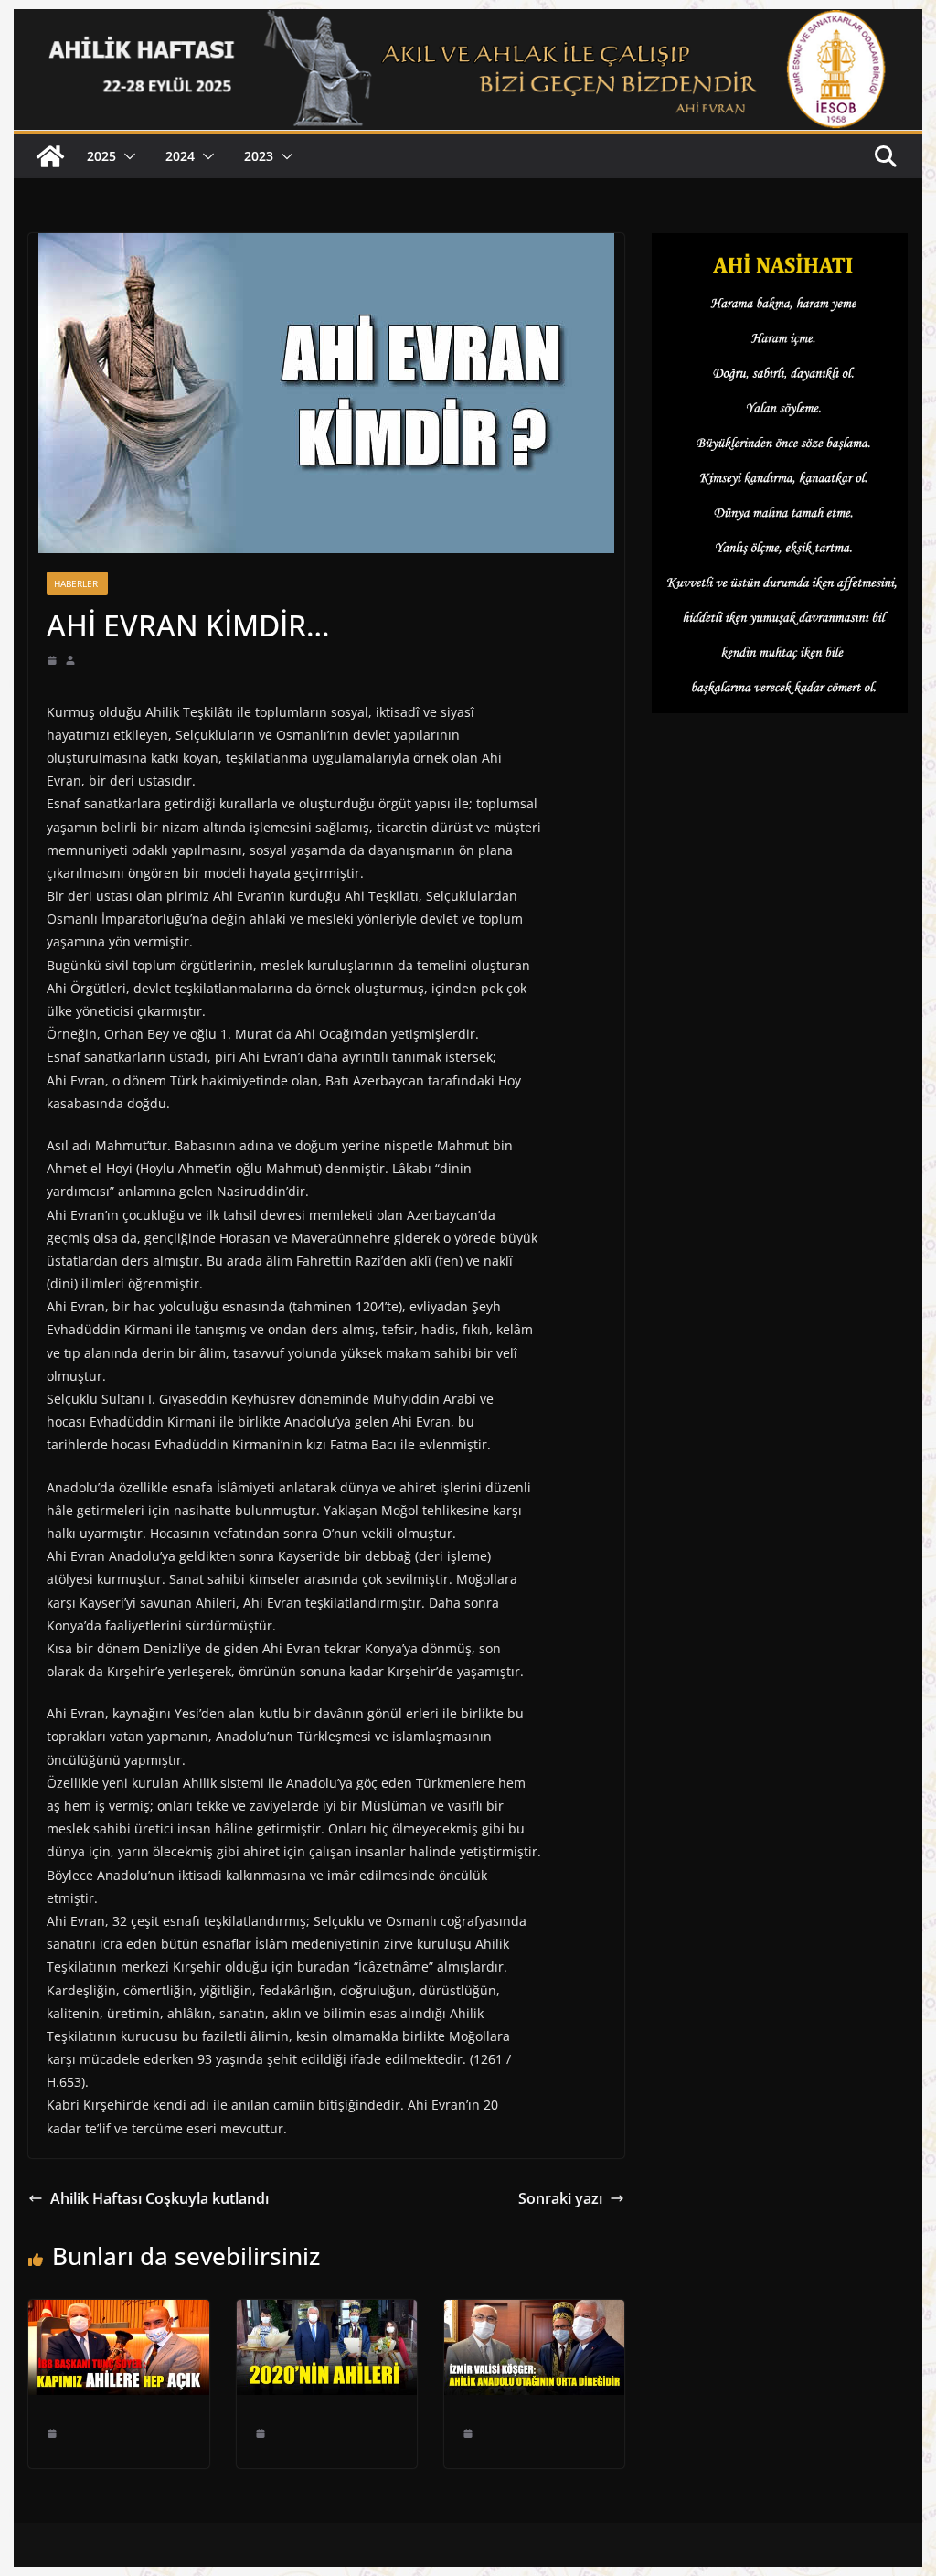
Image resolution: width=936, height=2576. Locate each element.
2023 (259, 156)
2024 (180, 156)
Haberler (77, 583)
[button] (126, 156)
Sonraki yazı (560, 2198)
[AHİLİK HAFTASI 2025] (50, 156)
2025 (101, 156)
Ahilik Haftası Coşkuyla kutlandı (160, 2198)
